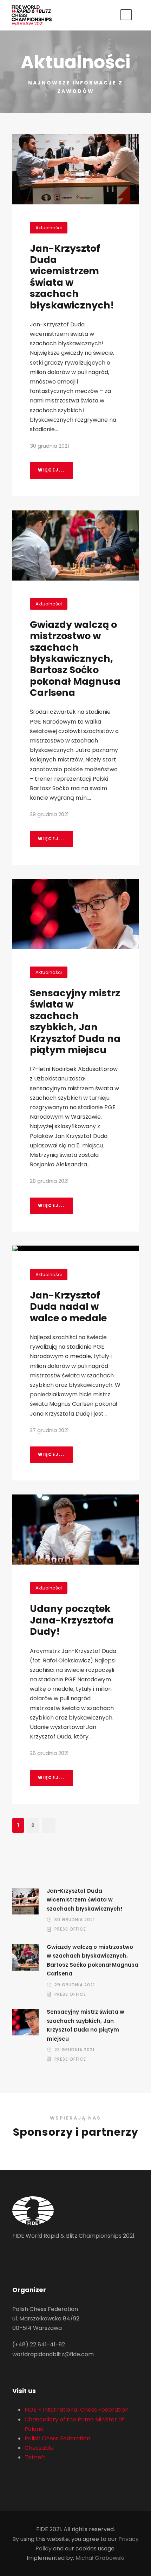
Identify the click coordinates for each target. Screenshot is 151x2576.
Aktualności (49, 228)
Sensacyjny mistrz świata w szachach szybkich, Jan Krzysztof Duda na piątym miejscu (75, 1021)
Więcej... (51, 470)
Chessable (39, 2448)
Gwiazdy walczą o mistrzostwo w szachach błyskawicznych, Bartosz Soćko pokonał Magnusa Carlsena (75, 659)
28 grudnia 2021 (49, 1181)
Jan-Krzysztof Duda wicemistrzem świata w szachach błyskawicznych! (72, 277)
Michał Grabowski (100, 2558)
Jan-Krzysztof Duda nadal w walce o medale (68, 1307)
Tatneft (35, 2457)
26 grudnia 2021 (49, 1753)
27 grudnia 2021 (49, 1430)
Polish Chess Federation (57, 2438)
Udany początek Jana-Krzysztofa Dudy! (72, 1620)
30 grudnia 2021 (50, 446)
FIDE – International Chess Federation (77, 2410)
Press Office (70, 1929)
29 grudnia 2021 (49, 814)
